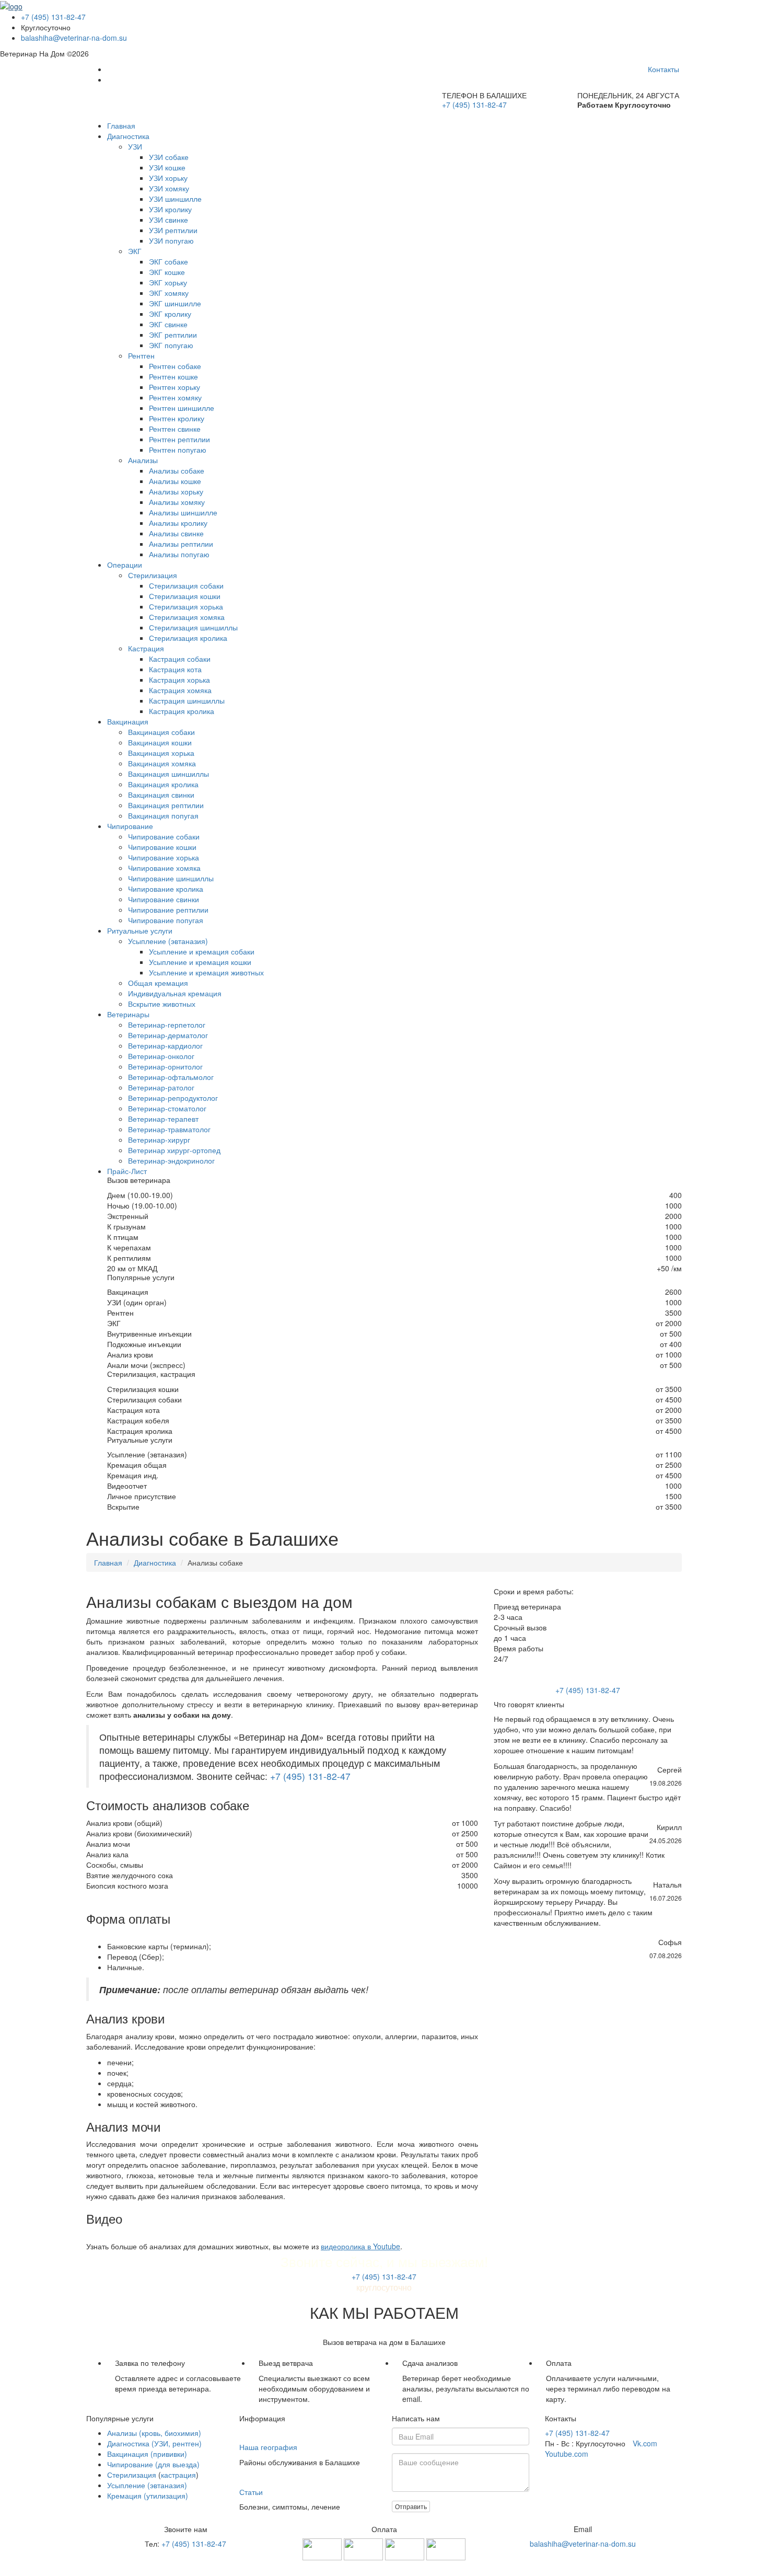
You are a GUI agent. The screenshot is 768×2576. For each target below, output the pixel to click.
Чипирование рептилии (168, 910)
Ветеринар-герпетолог (167, 1025)
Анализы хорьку (176, 491)
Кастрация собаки (180, 659)
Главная (121, 125)
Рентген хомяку (175, 397)
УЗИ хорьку (168, 178)
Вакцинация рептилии (166, 805)
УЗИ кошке (167, 167)
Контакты (664, 69)
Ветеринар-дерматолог (168, 1035)
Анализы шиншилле (183, 512)
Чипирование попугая (166, 920)
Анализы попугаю (179, 554)
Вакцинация (128, 721)
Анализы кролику (178, 523)
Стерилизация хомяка (187, 617)
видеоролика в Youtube (360, 2246)
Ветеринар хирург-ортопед (174, 1150)
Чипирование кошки (162, 847)
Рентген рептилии (179, 439)
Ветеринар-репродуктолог (173, 1098)
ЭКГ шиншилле (175, 303)
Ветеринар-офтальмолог (171, 1077)
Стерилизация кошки (185, 596)
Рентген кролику (177, 418)
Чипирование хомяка (164, 868)
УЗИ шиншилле (175, 199)
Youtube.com (567, 2454)
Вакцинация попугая (163, 815)
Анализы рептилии (181, 544)
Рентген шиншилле (182, 408)
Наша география (268, 2447)
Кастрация (146, 648)
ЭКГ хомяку (169, 293)
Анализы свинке (176, 533)
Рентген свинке (175, 429)
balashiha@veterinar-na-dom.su (74, 38)
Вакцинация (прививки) (147, 2454)
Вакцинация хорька (161, 753)
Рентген (141, 355)
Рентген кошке (173, 376)
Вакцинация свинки (161, 795)
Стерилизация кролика (188, 638)
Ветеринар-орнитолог (165, 1066)
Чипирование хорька (164, 857)
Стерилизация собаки (186, 585)
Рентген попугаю (178, 450)
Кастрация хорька (179, 680)
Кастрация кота (175, 669)
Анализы (143, 460)
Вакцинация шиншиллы (168, 774)
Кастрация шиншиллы (187, 700)
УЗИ (135, 146)
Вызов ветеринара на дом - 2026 (384, 2566)
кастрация (178, 2475)
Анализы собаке (177, 470)
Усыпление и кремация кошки (200, 962)
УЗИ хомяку (169, 188)
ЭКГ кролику (170, 314)
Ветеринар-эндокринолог (171, 1160)
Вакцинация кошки (160, 742)
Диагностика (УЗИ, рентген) (154, 2443)
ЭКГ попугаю (171, 345)
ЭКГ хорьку (168, 282)
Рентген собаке (175, 366)
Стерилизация (153, 575)
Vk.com (645, 2443)
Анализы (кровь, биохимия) (154, 2433)
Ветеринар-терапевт (163, 1119)
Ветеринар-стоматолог (167, 1108)
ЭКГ (135, 251)
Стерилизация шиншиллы (193, 627)
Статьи (251, 2492)
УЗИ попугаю (171, 240)
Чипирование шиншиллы (171, 878)
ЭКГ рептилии (173, 335)
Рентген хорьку (174, 387)
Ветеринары (128, 1014)
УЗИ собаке (169, 157)
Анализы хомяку (177, 502)
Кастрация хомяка (180, 690)
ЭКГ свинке (168, 324)
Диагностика (128, 136)
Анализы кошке (175, 481)
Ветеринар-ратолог (161, 1087)
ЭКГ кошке (167, 272)
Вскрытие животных (162, 1004)
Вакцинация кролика (163, 784)
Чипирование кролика (166, 889)
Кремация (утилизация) (148, 2495)
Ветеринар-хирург (159, 1140)
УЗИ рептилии (173, 230)
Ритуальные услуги (140, 930)
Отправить (411, 2506)
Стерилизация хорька (186, 606)
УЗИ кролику (170, 209)
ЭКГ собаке (168, 261)
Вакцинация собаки (161, 732)
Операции (125, 565)
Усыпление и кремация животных (206, 972)
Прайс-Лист (127, 1171)
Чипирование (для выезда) (153, 2464)
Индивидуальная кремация (175, 993)
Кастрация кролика (182, 711)
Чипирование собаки (164, 836)
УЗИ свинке (168, 220)
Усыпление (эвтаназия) (168, 941)
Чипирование (130, 826)
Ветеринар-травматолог (169, 1129)
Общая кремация (158, 983)
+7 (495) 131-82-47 (53, 17)
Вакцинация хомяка (162, 763)
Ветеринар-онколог (161, 1056)
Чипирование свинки (164, 899)
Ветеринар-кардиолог (165, 1045)
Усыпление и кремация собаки (202, 951)
